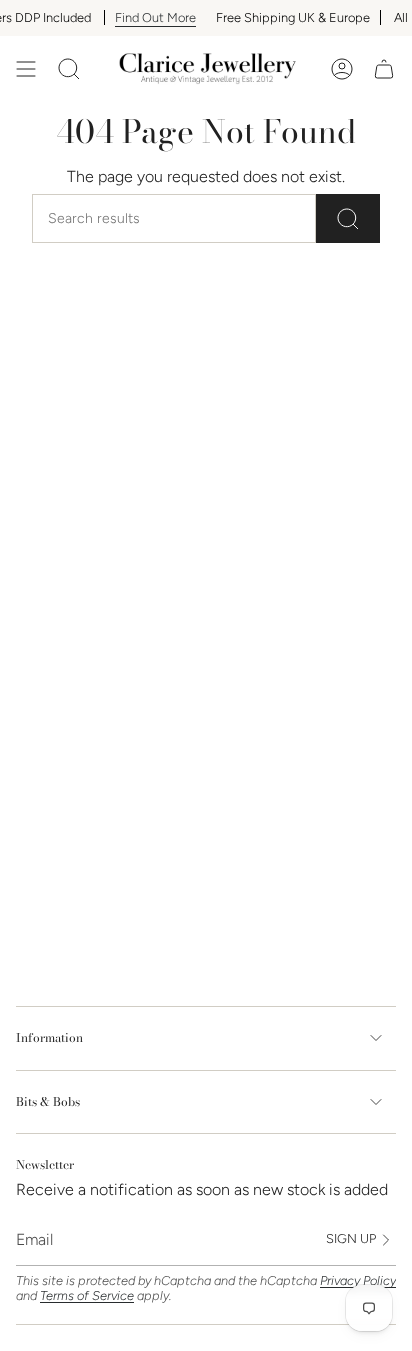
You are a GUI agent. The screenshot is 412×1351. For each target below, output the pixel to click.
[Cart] (384, 69)
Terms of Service (87, 1295)
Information (49, 1037)
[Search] (348, 218)
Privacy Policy (358, 1280)
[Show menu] (26, 69)
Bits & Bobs (48, 1101)
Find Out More (145, 17)
